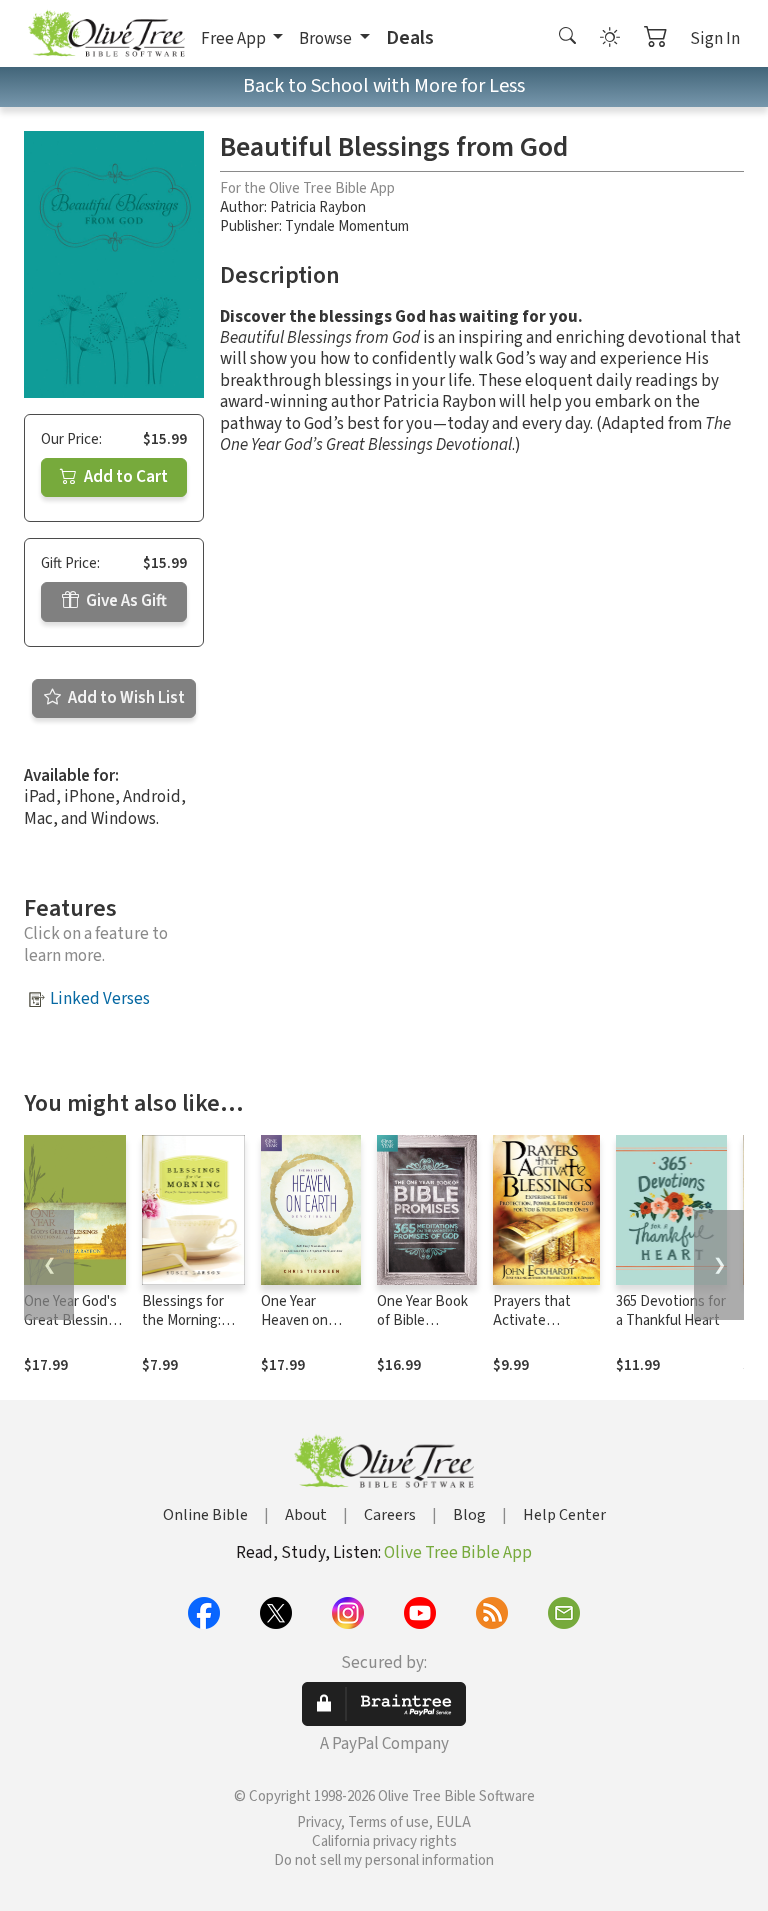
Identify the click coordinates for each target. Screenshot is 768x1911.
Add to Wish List (125, 698)
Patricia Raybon (318, 207)
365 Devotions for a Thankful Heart (671, 1311)
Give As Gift (125, 601)
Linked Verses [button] (100, 999)
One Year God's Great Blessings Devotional (73, 1320)
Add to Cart (124, 477)
